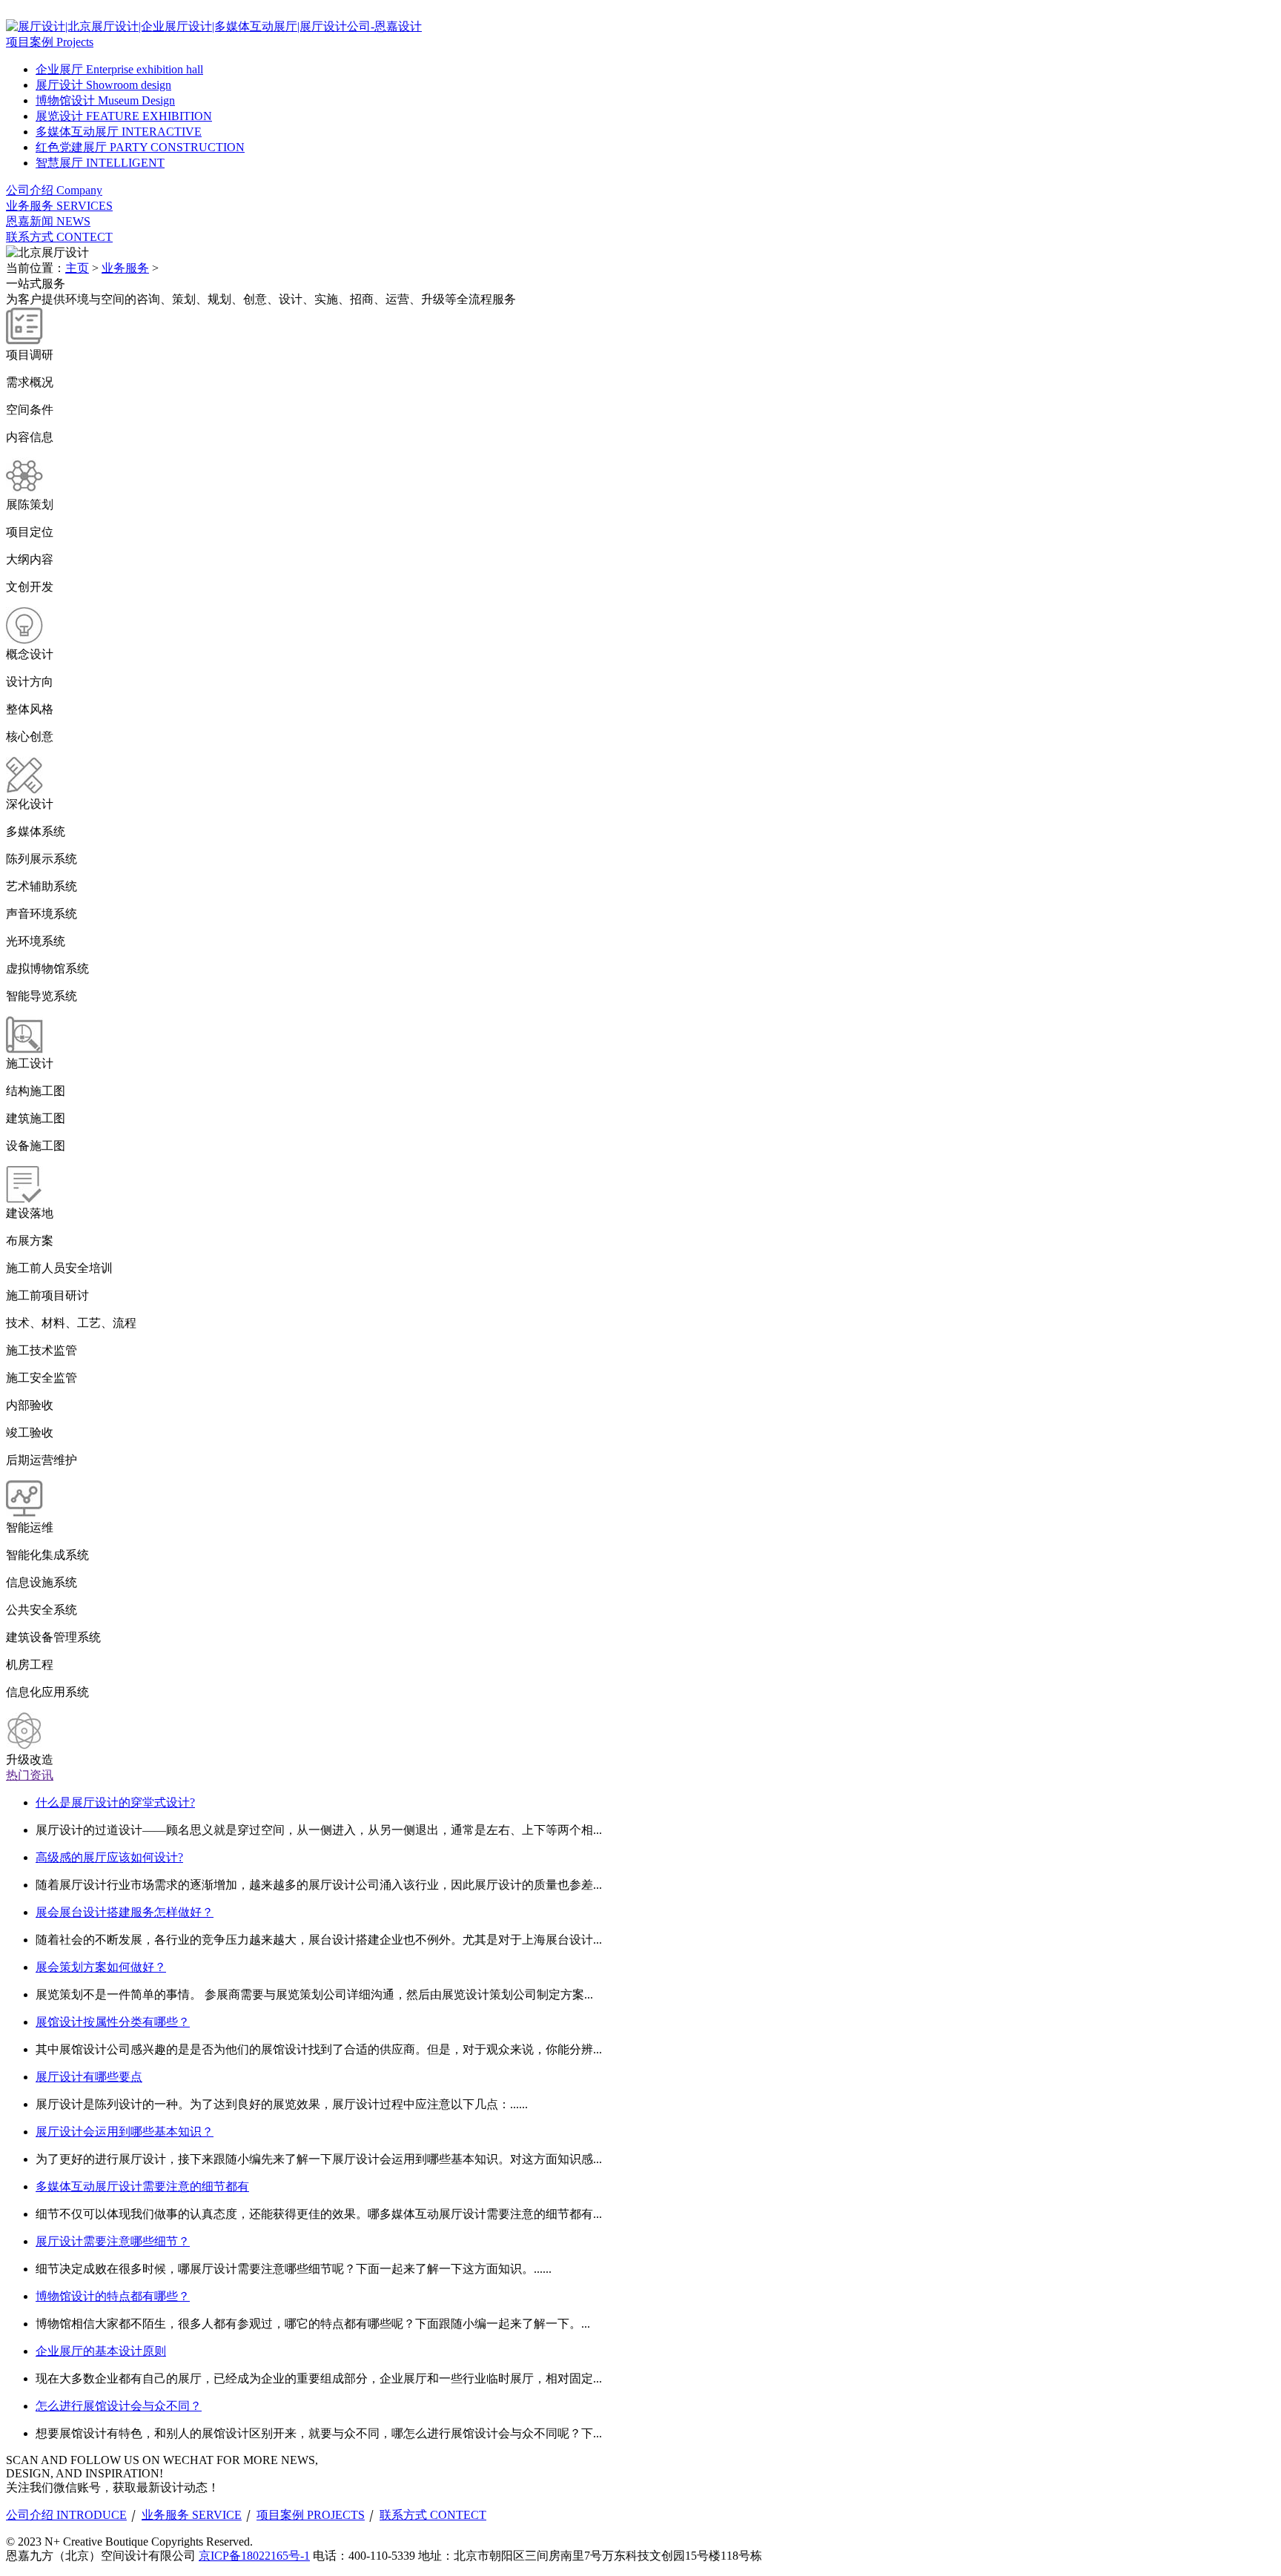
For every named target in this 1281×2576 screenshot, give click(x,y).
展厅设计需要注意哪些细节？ (113, 2241)
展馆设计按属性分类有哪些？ (113, 2022)
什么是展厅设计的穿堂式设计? (115, 1802)
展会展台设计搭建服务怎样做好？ (125, 1912)
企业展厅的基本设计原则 (101, 2351)
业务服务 (125, 268)
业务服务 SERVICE (192, 2515)
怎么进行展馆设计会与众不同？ (119, 2406)
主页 (77, 268)
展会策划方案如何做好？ (101, 1967)
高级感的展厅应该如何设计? (109, 1857)
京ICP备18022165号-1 (254, 2556)
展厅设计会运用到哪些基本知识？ (125, 2132)
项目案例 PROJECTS (311, 2515)
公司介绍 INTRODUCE (66, 2515)
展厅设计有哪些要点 (89, 2077)
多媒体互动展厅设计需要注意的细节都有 (142, 2186)
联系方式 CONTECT (433, 2515)
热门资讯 (30, 1775)
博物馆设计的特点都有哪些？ (113, 2296)
